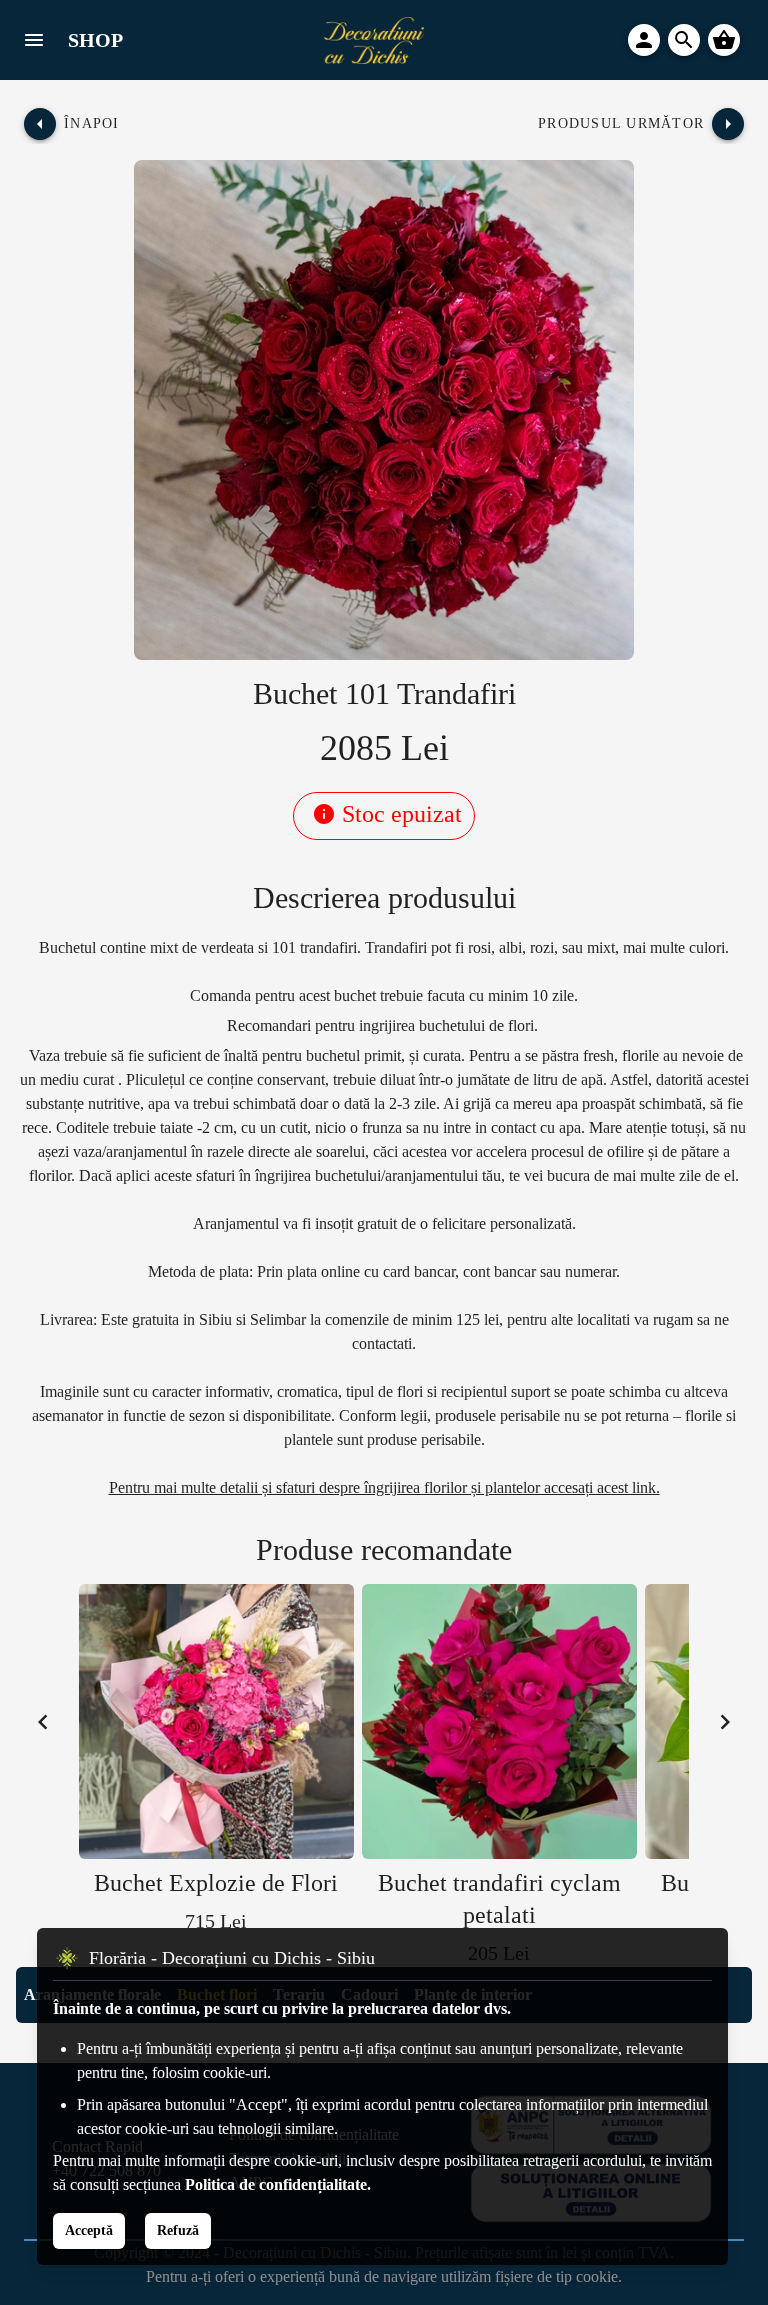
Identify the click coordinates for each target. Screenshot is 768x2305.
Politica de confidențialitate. (278, 2184)
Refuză (178, 2230)
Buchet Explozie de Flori (216, 1883)
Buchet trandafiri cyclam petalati (499, 1899)
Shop (95, 40)
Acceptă (89, 2230)
